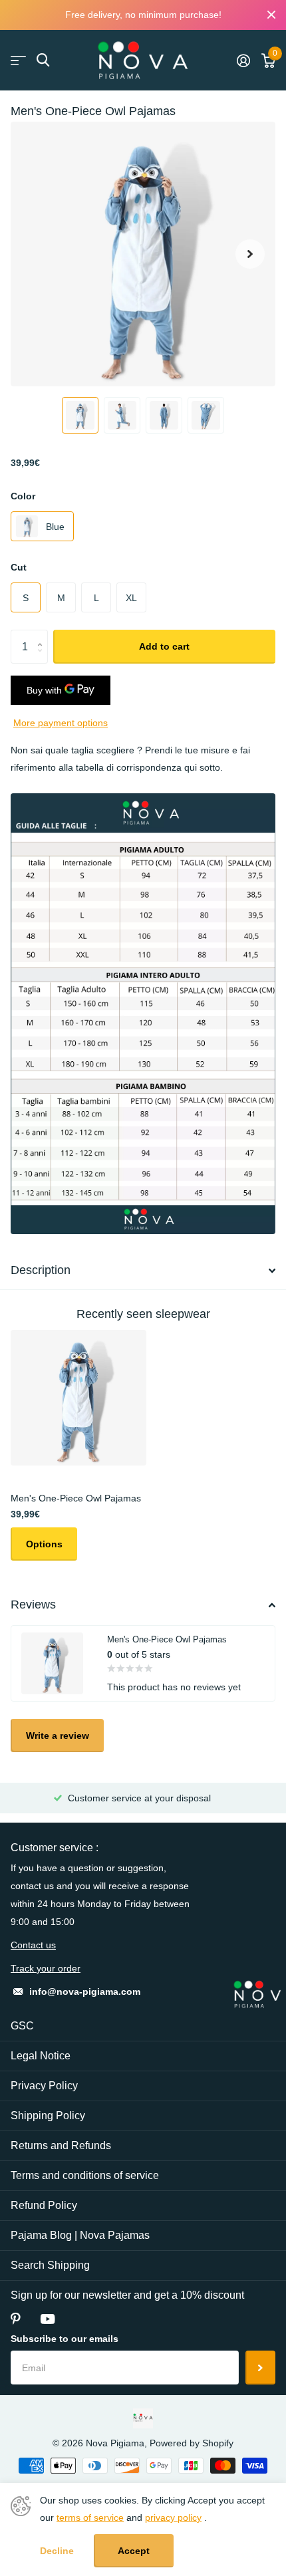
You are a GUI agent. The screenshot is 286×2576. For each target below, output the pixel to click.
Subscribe (260, 2367)
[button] (250, 254)
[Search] (43, 60)
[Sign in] (243, 61)
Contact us (33, 1945)
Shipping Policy (48, 2116)
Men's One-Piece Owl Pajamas (76, 1498)
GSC (22, 2026)
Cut (19, 567)
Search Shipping (50, 2265)
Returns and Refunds (61, 2145)
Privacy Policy (44, 2086)
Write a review (58, 1736)
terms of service (90, 2517)
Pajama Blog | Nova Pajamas (80, 2235)
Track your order (46, 1968)
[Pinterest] (16, 2319)
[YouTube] (48, 2319)
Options (44, 1544)
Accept (134, 2551)
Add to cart (164, 646)
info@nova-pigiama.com (85, 1992)
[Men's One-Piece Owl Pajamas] (78, 1398)
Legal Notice (41, 2056)
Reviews (33, 1605)
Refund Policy (44, 2205)
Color (23, 496)
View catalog (18, 60)
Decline (57, 2551)
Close (271, 15)
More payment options (61, 723)
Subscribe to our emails (65, 2339)
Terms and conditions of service (85, 2175)
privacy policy (173, 2517)
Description (41, 1270)
